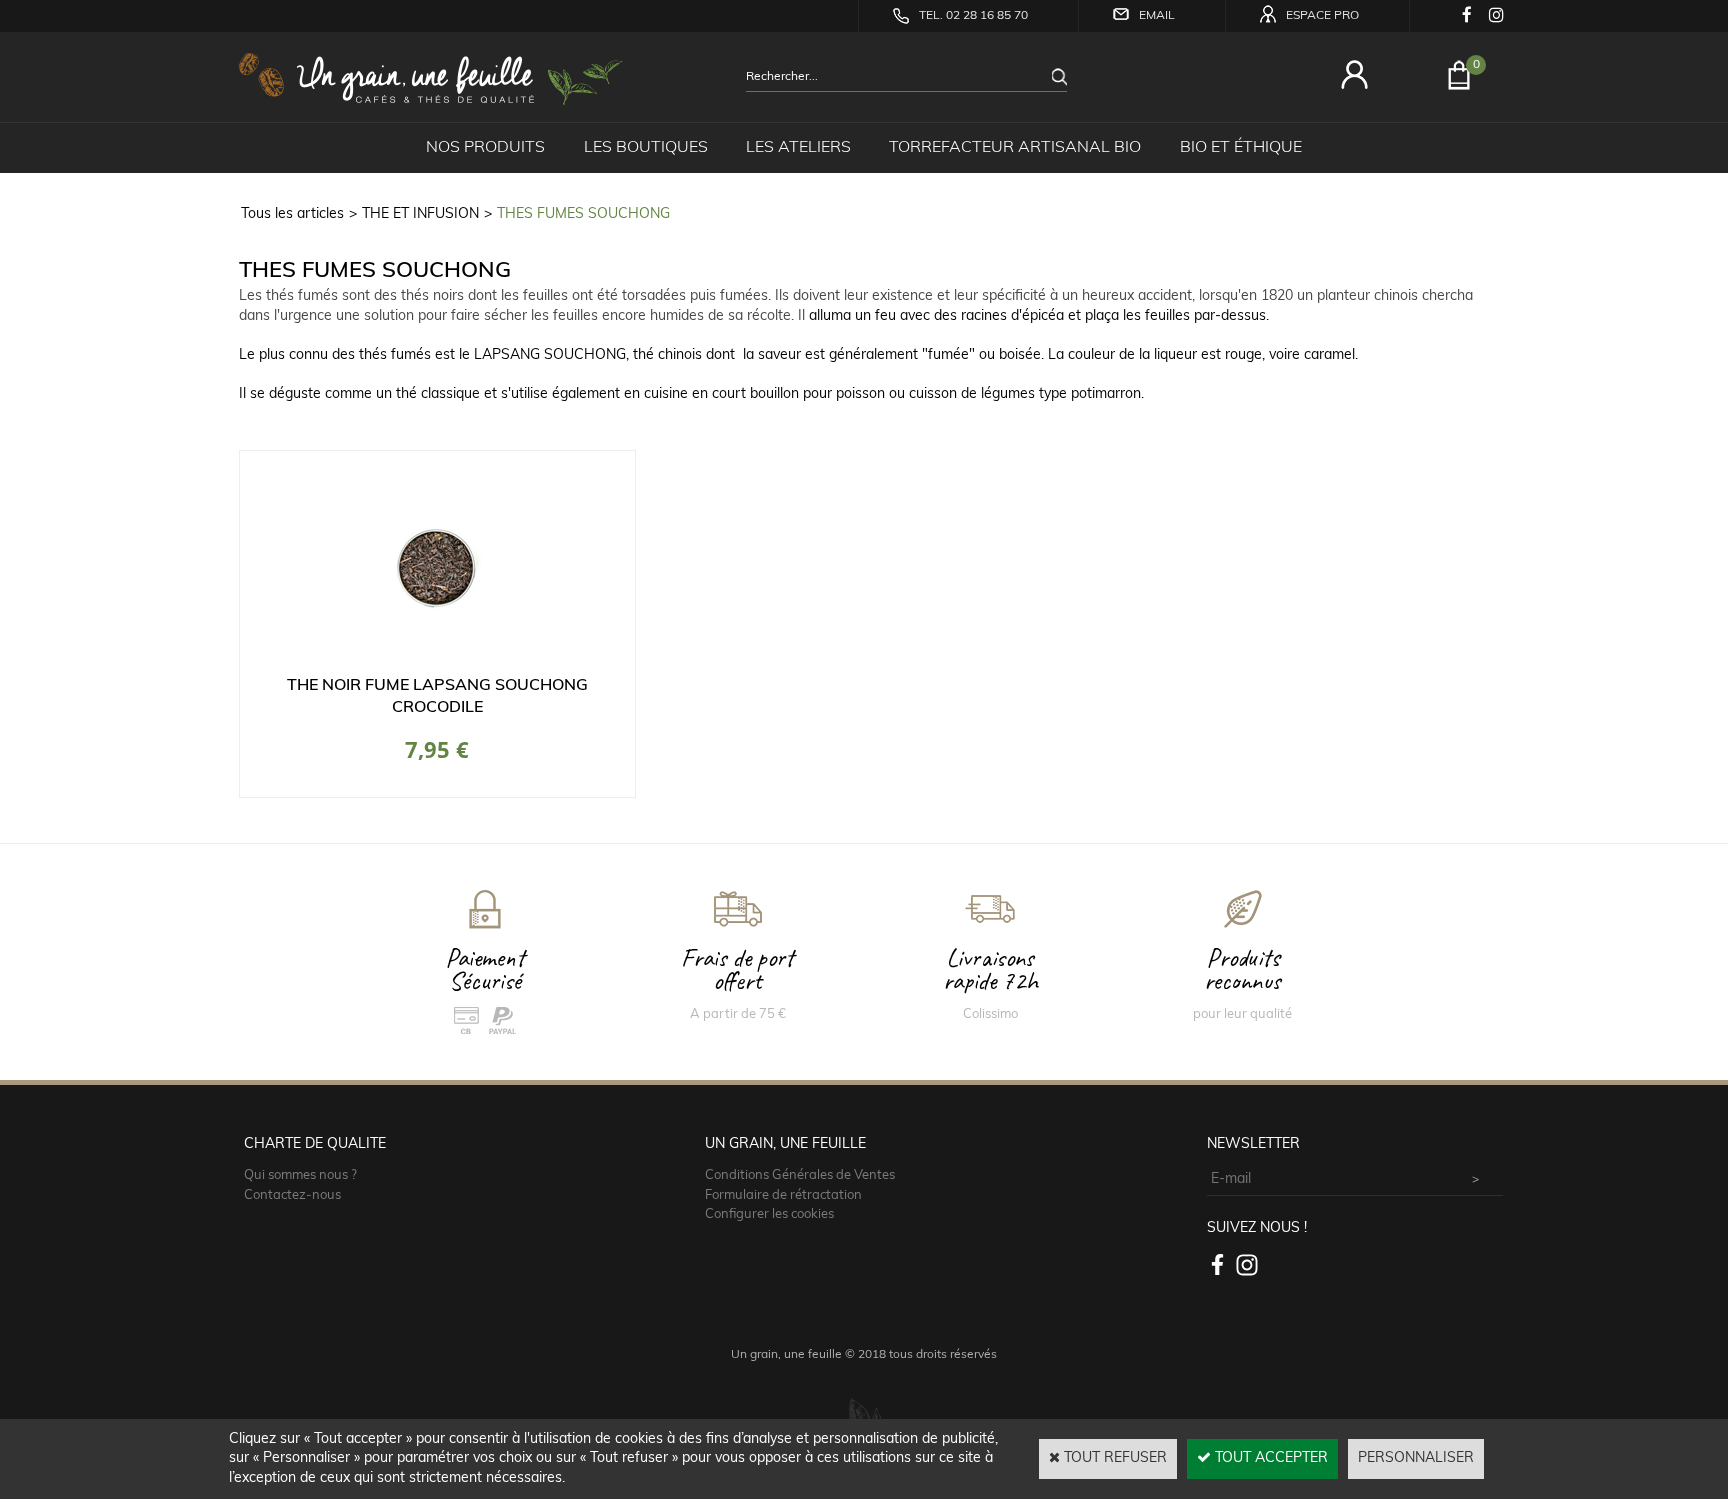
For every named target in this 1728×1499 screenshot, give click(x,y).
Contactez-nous (292, 1195)
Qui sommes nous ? (300, 1175)
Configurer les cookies (769, 1214)
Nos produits (485, 148)
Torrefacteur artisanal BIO (1015, 148)
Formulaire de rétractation (783, 1195)
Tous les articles (292, 214)
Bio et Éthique (1241, 148)
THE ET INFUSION (420, 214)
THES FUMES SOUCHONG (583, 214)
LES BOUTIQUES (646, 148)
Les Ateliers (798, 148)
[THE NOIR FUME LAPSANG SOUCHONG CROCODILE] (437, 664)
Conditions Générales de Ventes (800, 1175)
